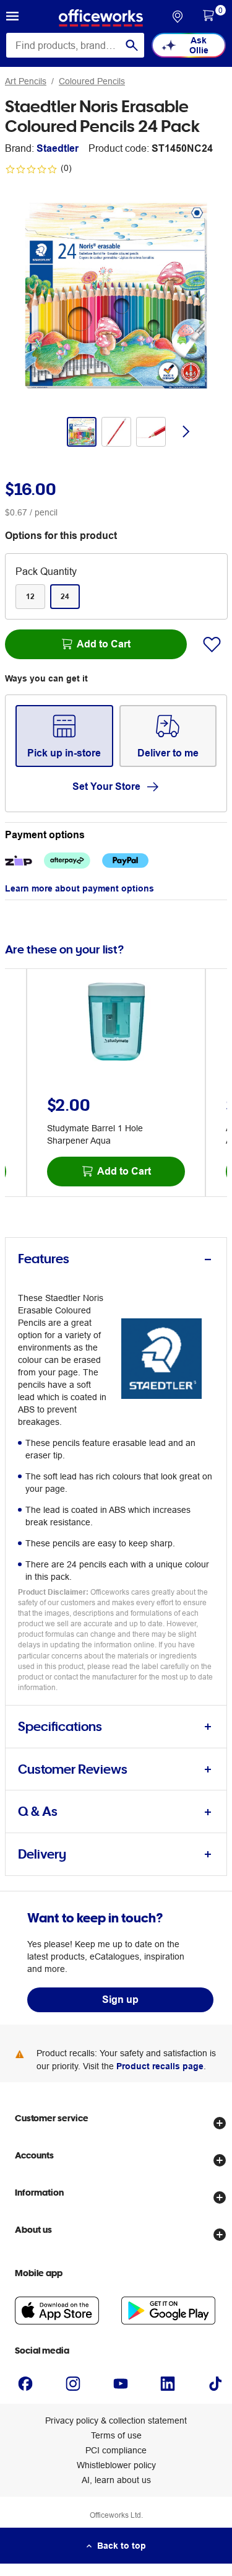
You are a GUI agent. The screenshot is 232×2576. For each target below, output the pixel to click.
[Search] (132, 45)
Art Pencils (26, 81)
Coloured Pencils (92, 81)
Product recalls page (160, 2066)
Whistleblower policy (116, 2465)
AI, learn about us (116, 2480)
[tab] (116, 1259)
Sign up (120, 2000)
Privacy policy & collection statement (116, 2420)
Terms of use (116, 2435)
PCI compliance (116, 2450)
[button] (12, 18)
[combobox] (75, 45)
